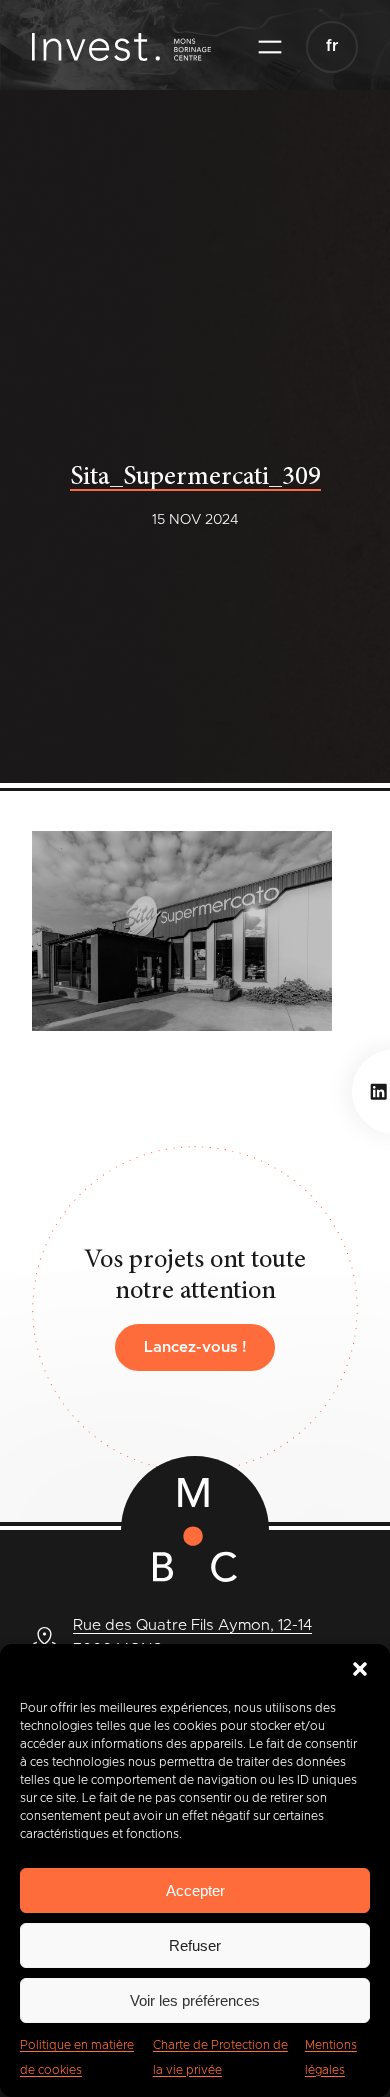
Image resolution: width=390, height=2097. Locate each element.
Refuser (195, 1945)
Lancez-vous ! (195, 1347)
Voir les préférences (195, 2000)
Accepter (195, 1890)
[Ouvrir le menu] (270, 47)
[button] (360, 1669)
